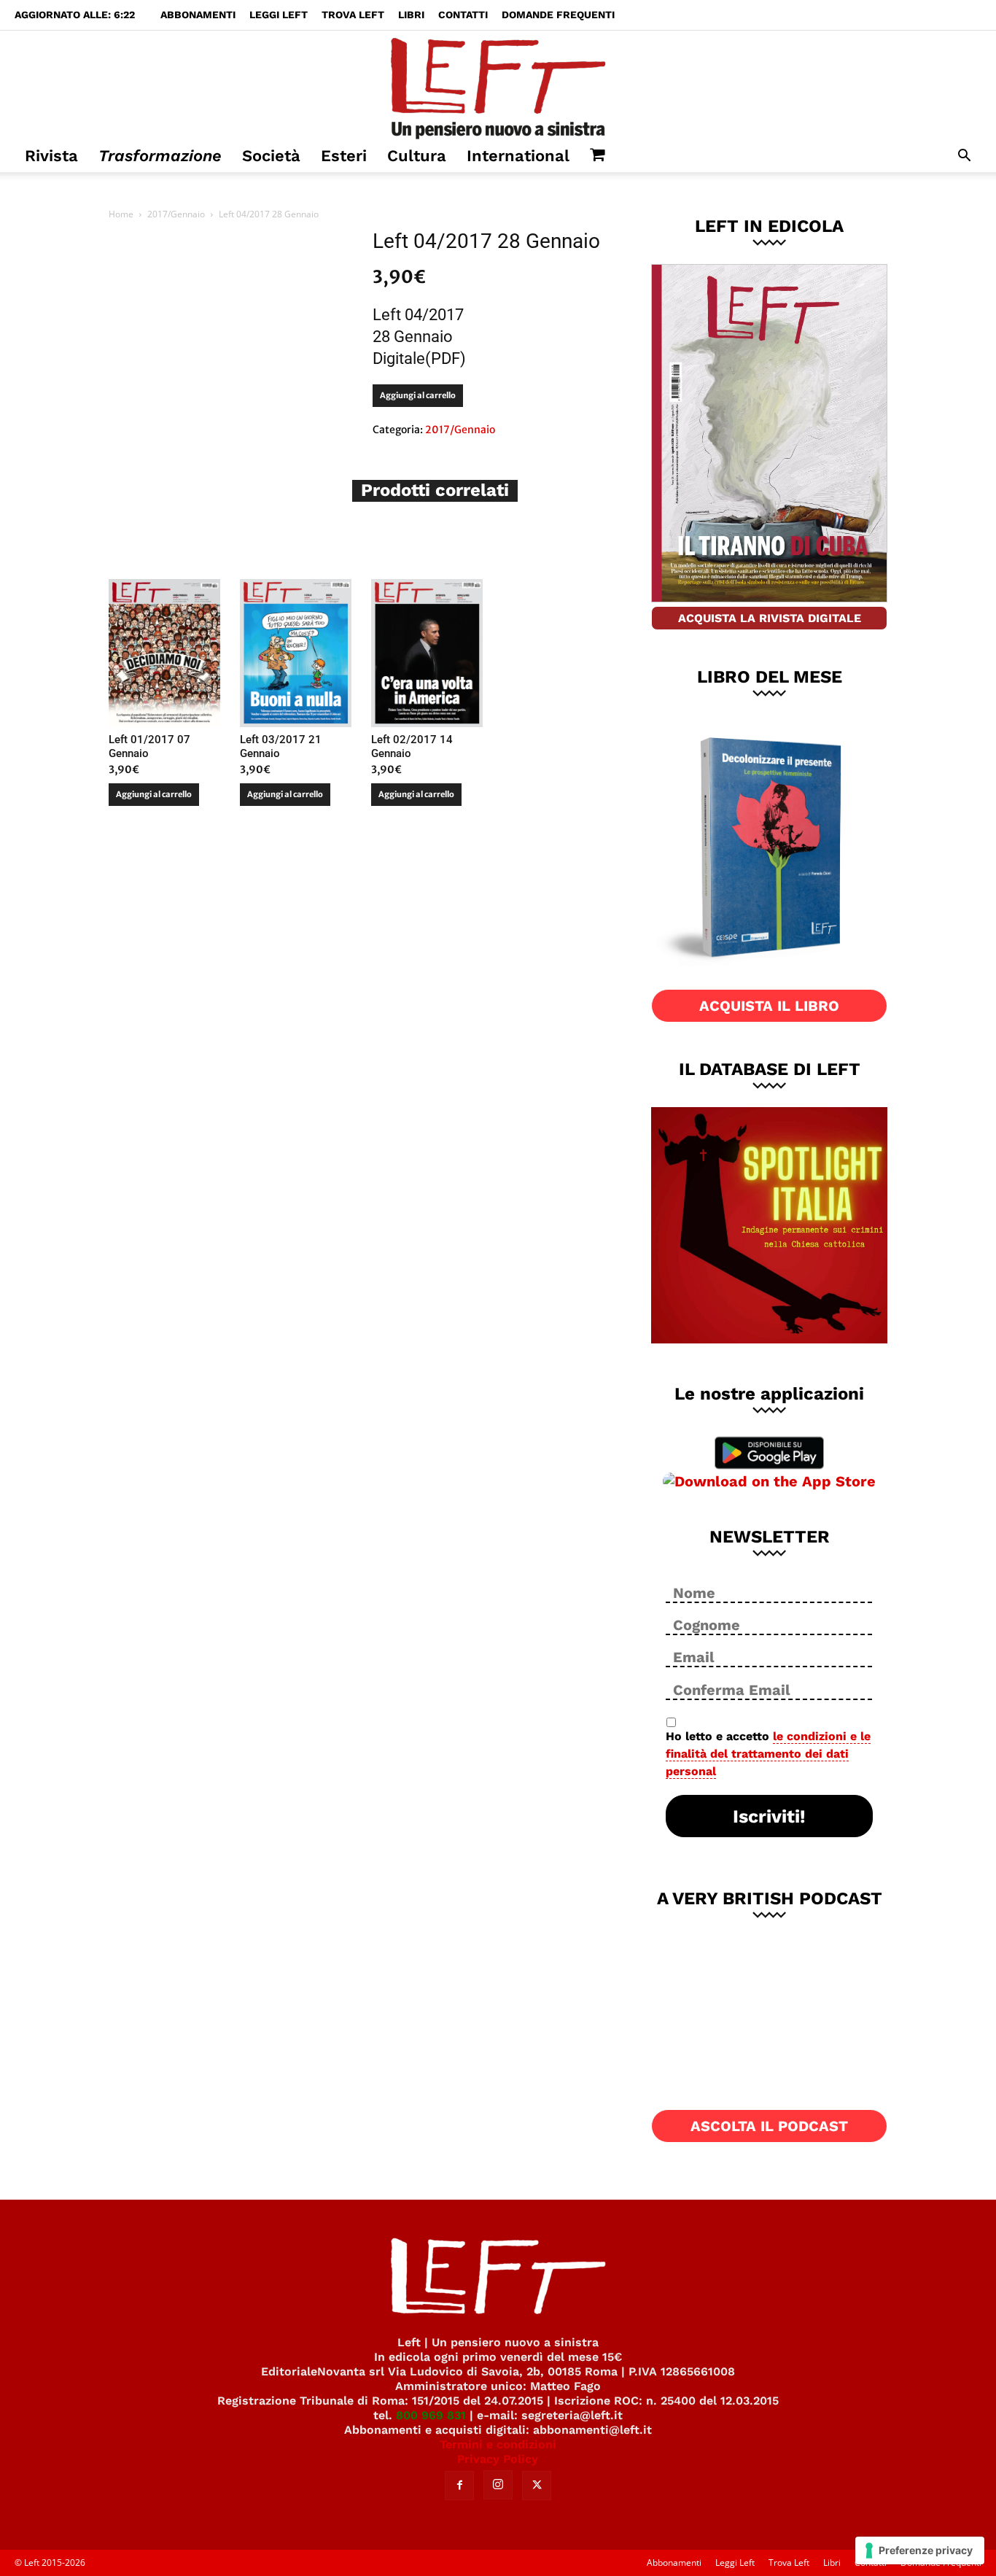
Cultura (417, 156)
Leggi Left (279, 15)
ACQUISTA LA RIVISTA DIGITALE (770, 618)
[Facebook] (459, 2486)
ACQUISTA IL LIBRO (769, 1006)
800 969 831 (431, 2415)
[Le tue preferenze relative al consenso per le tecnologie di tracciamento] (920, 2550)
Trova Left (353, 15)
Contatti (463, 15)
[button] (964, 157)
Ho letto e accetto (768, 1754)
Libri (411, 15)
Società (271, 156)
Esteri (344, 156)
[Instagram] (498, 2485)
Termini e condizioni (498, 2444)
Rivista (51, 156)
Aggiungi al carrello (418, 395)
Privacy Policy (498, 2459)
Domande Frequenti (558, 15)
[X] (537, 2486)
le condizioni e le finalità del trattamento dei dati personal (768, 1754)
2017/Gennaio (176, 214)
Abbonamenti (198, 15)
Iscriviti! (769, 1816)
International (518, 156)
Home (121, 214)
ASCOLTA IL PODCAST (769, 2126)
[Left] (498, 85)
